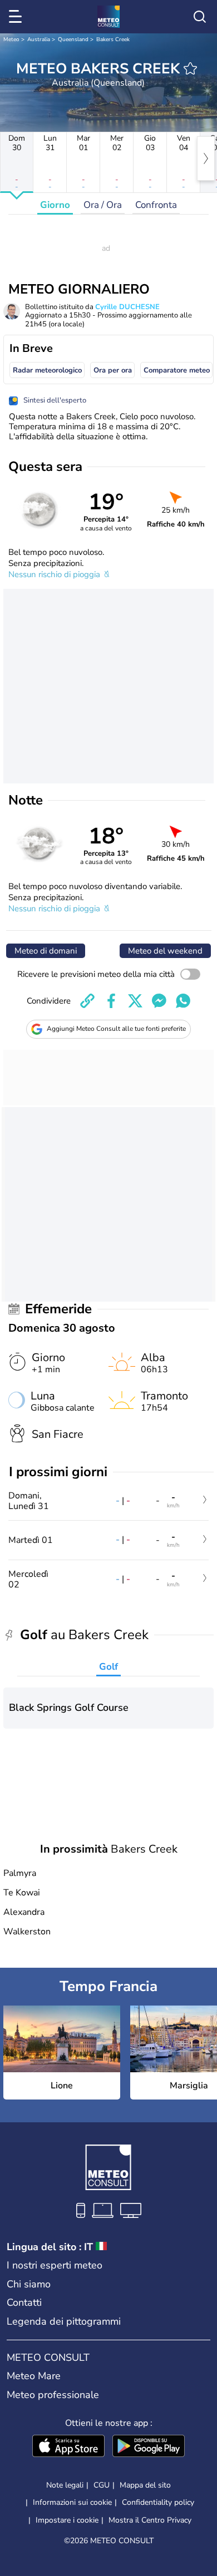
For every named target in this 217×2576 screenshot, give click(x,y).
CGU (102, 2485)
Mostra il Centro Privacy (150, 2520)
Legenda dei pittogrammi (64, 2321)
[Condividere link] (87, 1001)
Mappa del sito (145, 2485)
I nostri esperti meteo (55, 2265)
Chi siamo (29, 2284)
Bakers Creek (113, 39)
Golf (108, 1667)
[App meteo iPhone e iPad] (68, 2447)
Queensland (73, 39)
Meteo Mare (34, 2376)
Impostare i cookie (67, 2520)
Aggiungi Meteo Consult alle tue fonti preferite (116, 1029)
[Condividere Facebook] (111, 1001)
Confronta (156, 205)
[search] (200, 17)
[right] (206, 158)
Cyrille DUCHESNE (127, 307)
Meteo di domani (46, 951)
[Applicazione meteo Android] (149, 2447)
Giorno (55, 205)
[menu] (17, 17)
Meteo (11, 39)
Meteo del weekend (165, 951)
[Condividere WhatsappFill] (183, 1001)
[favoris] (190, 68)
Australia (39, 39)
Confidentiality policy (158, 2502)
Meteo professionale (53, 2395)
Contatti (24, 2302)
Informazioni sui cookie (72, 2502)
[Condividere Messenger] (159, 1001)
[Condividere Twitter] (135, 1001)
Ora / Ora (103, 205)
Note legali (65, 2485)
